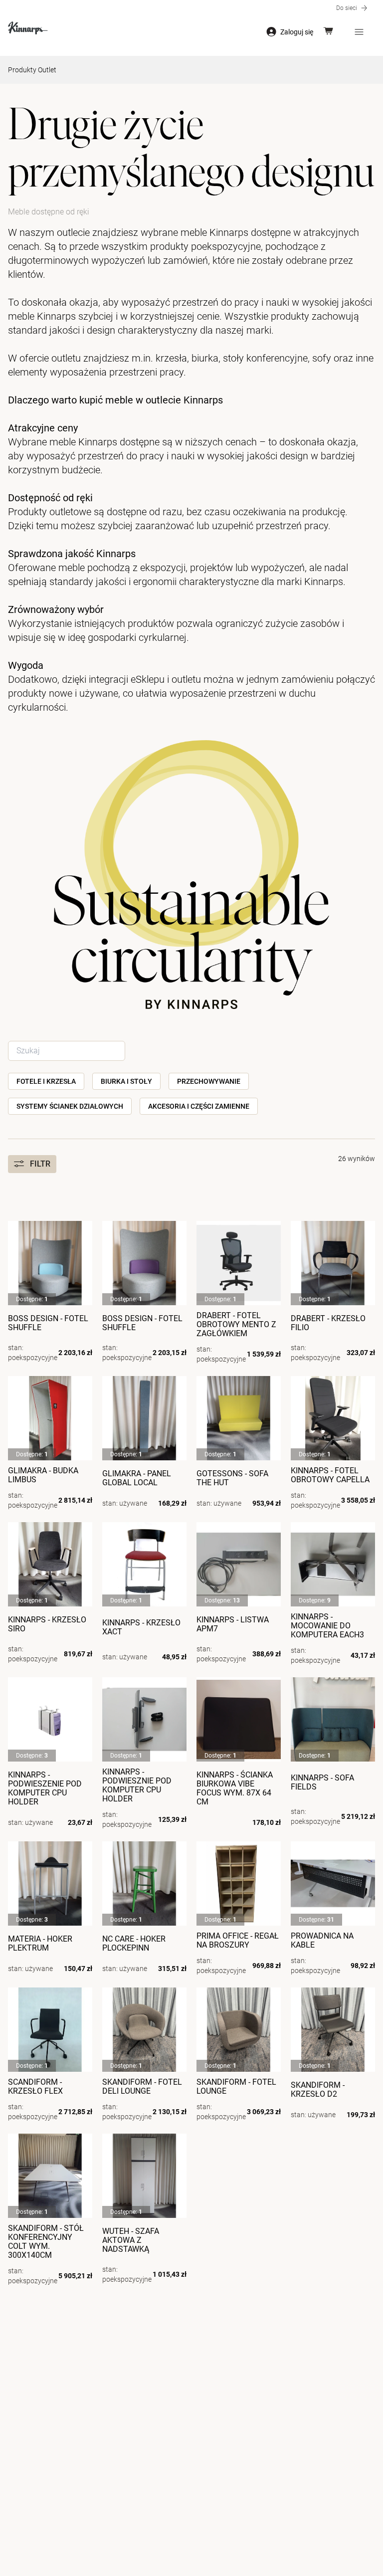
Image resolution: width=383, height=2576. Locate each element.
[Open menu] (359, 32)
